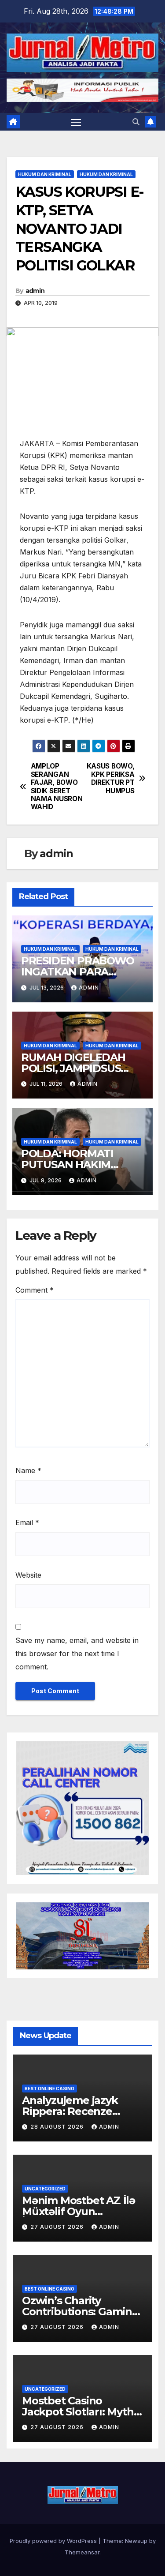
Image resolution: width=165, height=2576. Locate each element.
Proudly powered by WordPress (54, 2541)
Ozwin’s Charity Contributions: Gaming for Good (81, 2312)
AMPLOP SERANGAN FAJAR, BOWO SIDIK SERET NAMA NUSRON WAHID (57, 787)
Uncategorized (45, 2189)
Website (28, 1575)
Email (27, 1522)
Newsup (136, 2541)
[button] (136, 122)
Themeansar (82, 2552)
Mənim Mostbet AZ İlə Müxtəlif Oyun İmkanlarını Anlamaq (79, 2211)
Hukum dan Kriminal (45, 174)
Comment (35, 1290)
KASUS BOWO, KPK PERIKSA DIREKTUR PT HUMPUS (111, 778)
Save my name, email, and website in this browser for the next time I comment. (77, 1654)
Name (28, 1470)
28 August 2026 (58, 2127)
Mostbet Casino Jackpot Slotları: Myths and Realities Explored (80, 2412)
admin (35, 291)
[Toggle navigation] (76, 122)
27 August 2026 (58, 2227)
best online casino (49, 2089)
